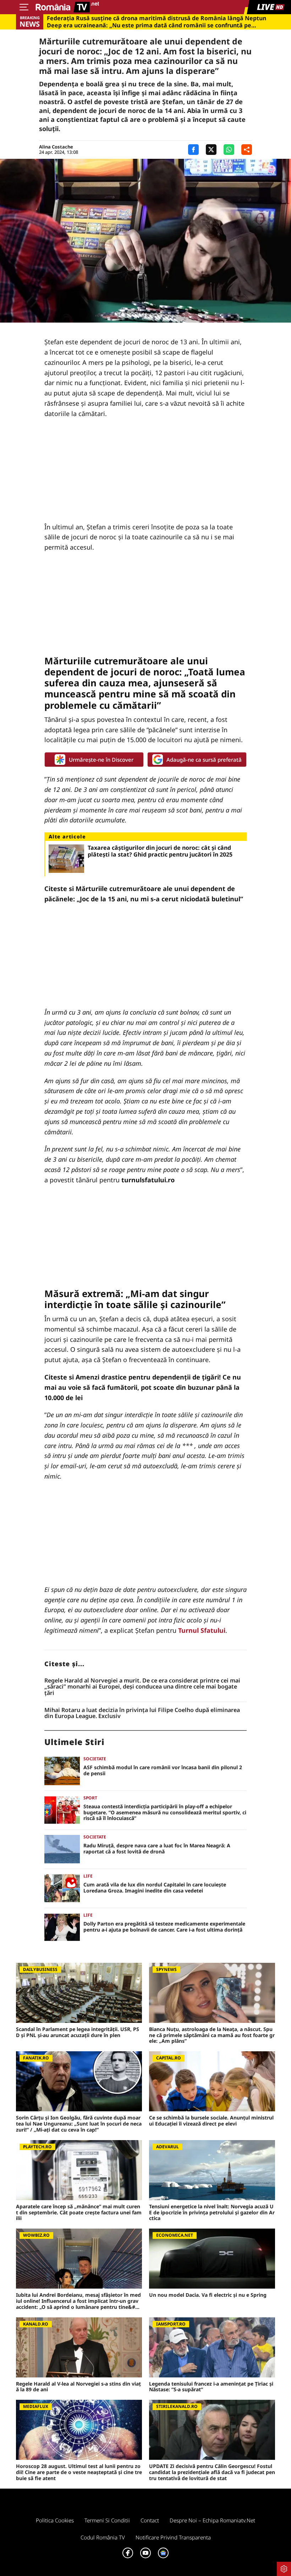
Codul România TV (103, 2537)
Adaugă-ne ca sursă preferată (204, 760)
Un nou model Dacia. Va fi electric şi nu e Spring (208, 2295)
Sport (90, 1798)
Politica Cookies (55, 2520)
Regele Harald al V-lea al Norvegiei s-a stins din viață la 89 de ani (78, 2387)
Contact (150, 2520)
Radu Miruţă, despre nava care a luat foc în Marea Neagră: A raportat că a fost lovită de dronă (157, 1849)
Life (88, 1876)
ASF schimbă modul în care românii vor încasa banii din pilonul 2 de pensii (163, 1771)
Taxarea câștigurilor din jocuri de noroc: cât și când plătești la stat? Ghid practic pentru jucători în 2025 (160, 851)
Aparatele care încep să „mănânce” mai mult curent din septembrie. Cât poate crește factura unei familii (79, 2213)
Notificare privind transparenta (173, 2537)
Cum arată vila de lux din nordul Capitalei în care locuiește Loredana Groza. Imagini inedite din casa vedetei (155, 1888)
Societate (95, 1759)
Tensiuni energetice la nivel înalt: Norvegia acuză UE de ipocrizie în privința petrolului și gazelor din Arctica (212, 2213)
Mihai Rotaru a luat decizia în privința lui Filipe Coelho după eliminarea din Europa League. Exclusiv (142, 1713)
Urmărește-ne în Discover (101, 760)
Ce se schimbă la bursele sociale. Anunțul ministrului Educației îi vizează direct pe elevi (211, 2121)
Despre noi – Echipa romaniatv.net (212, 2520)
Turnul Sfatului (202, 1630)
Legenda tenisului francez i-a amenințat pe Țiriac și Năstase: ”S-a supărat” (211, 2387)
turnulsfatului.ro (148, 1180)
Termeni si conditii (107, 2520)
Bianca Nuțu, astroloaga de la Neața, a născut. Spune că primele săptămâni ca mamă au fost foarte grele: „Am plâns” (212, 2035)
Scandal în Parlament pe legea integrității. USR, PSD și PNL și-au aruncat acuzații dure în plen (78, 2032)
